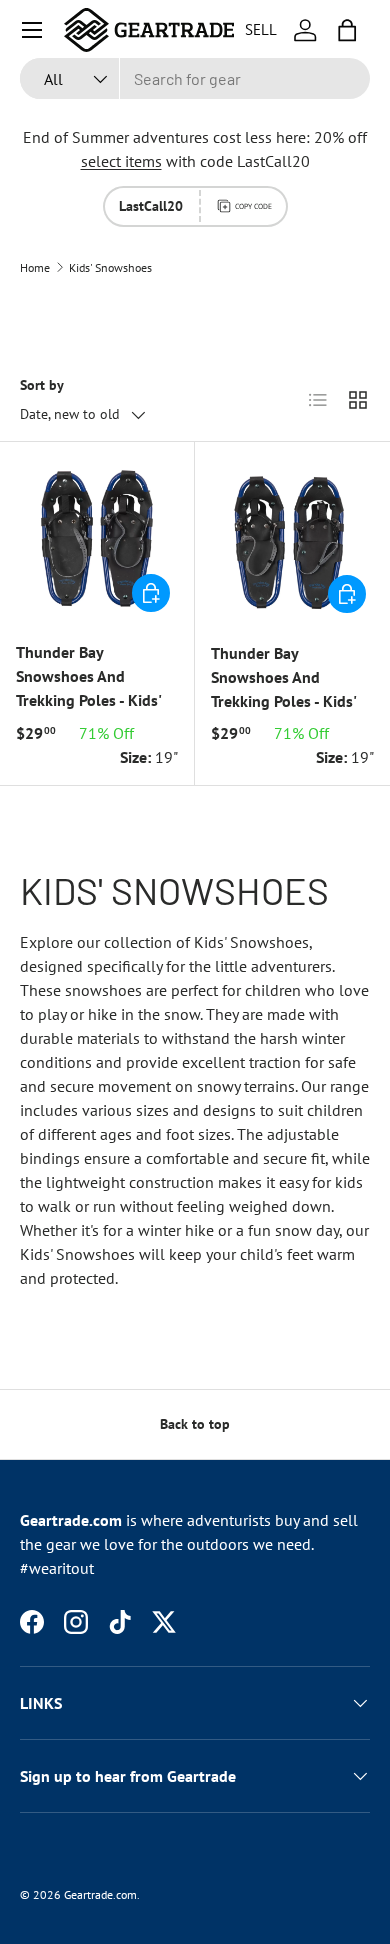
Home (35, 268)
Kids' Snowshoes (110, 268)
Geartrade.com (100, 1894)
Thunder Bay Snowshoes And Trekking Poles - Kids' (89, 676)
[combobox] (195, 78)
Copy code (253, 206)
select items (121, 161)
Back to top (195, 1424)
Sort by (42, 385)
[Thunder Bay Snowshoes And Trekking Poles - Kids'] (97, 539)
